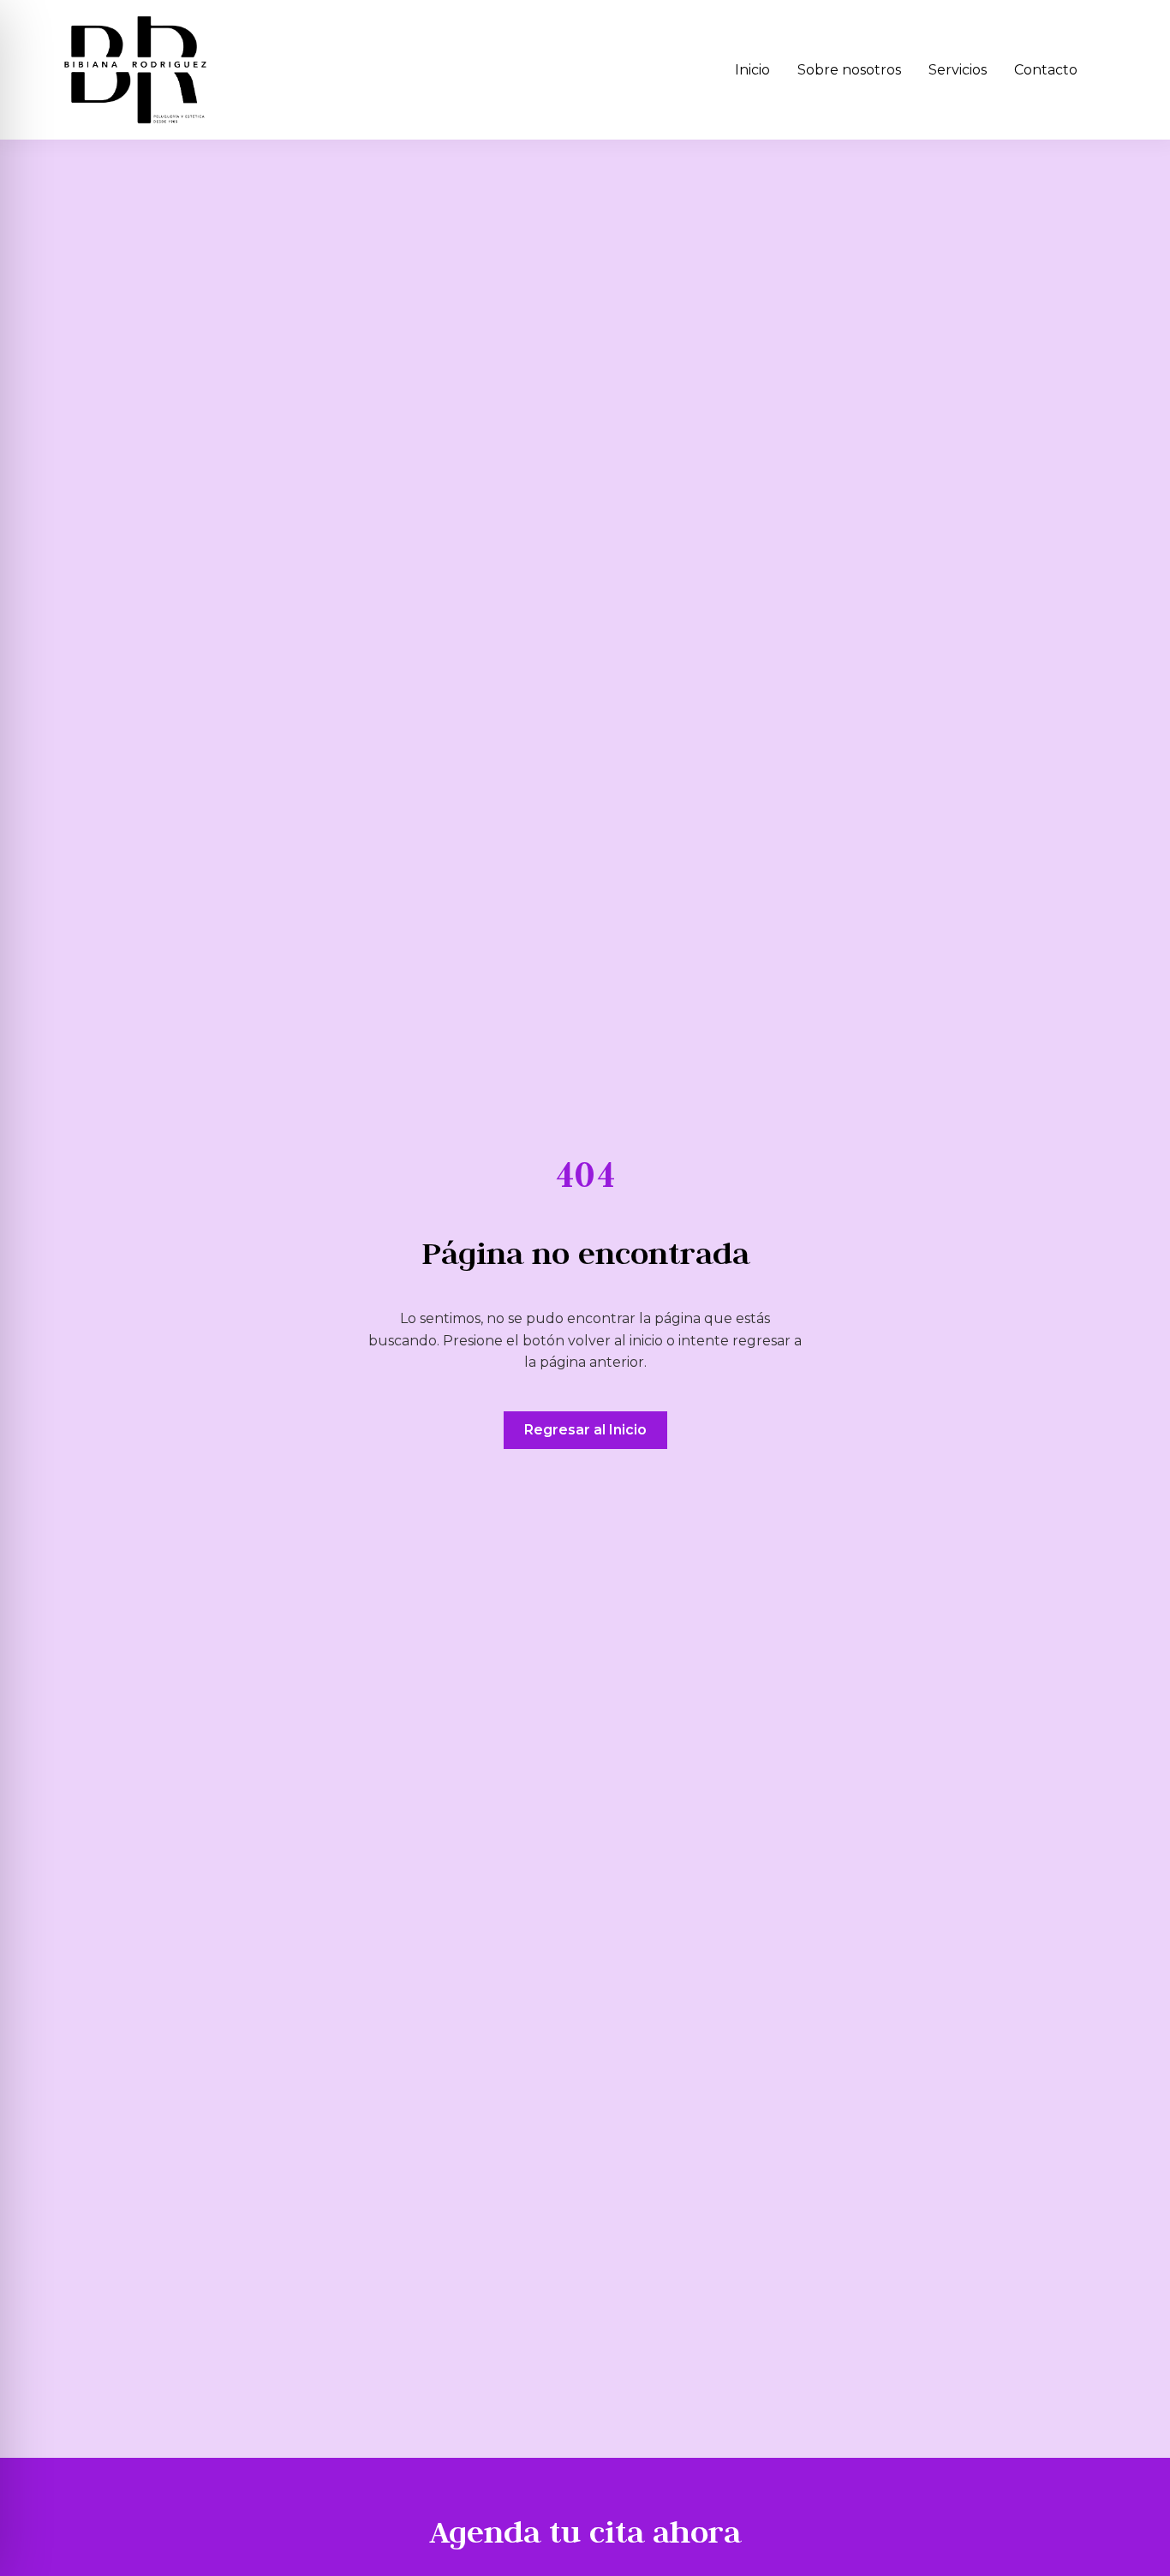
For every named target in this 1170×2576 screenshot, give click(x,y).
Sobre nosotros (849, 70)
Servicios (958, 70)
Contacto (1046, 70)
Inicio (752, 70)
